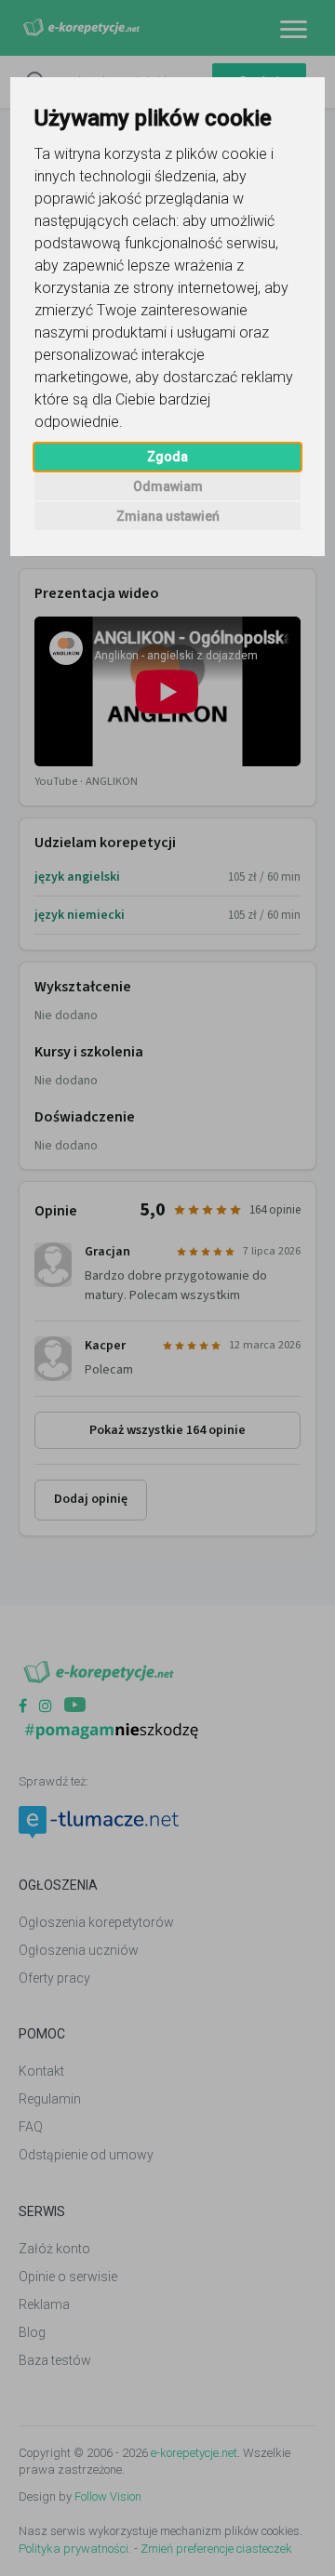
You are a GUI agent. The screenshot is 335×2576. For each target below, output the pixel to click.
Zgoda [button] (167, 457)
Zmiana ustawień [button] (168, 516)
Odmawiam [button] (168, 486)
